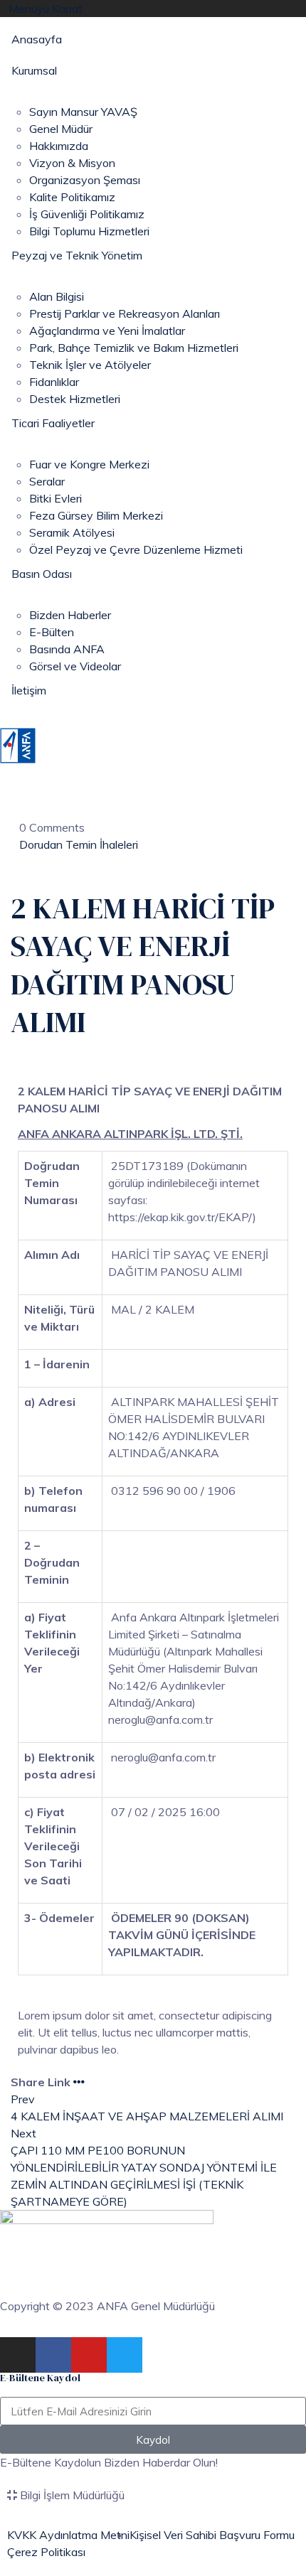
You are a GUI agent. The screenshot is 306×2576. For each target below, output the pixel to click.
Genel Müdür (61, 129)
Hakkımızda (59, 146)
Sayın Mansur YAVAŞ (83, 112)
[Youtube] (89, 2355)
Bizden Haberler (70, 615)
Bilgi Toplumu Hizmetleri (89, 231)
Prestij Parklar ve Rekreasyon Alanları (125, 313)
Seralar (47, 481)
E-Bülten (52, 632)
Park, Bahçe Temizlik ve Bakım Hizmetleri (134, 348)
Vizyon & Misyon (72, 163)
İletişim (29, 690)
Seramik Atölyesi (72, 532)
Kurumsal (34, 70)
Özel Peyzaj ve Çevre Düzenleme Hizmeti (136, 549)
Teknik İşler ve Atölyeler (90, 365)
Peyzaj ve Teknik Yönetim (77, 255)
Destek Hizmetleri (75, 399)
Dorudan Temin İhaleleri (79, 844)
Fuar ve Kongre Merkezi (89, 464)
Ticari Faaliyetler (53, 423)
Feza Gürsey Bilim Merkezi (96, 515)
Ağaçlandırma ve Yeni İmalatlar (107, 331)
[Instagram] (18, 2355)
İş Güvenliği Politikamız (87, 214)
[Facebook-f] (53, 2355)
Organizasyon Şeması (85, 180)
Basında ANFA (67, 649)
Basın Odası (42, 574)
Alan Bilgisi (57, 296)
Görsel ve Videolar (75, 666)
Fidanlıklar (54, 382)
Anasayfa (37, 39)
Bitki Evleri (56, 498)
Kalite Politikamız (72, 197)
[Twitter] (125, 2355)
